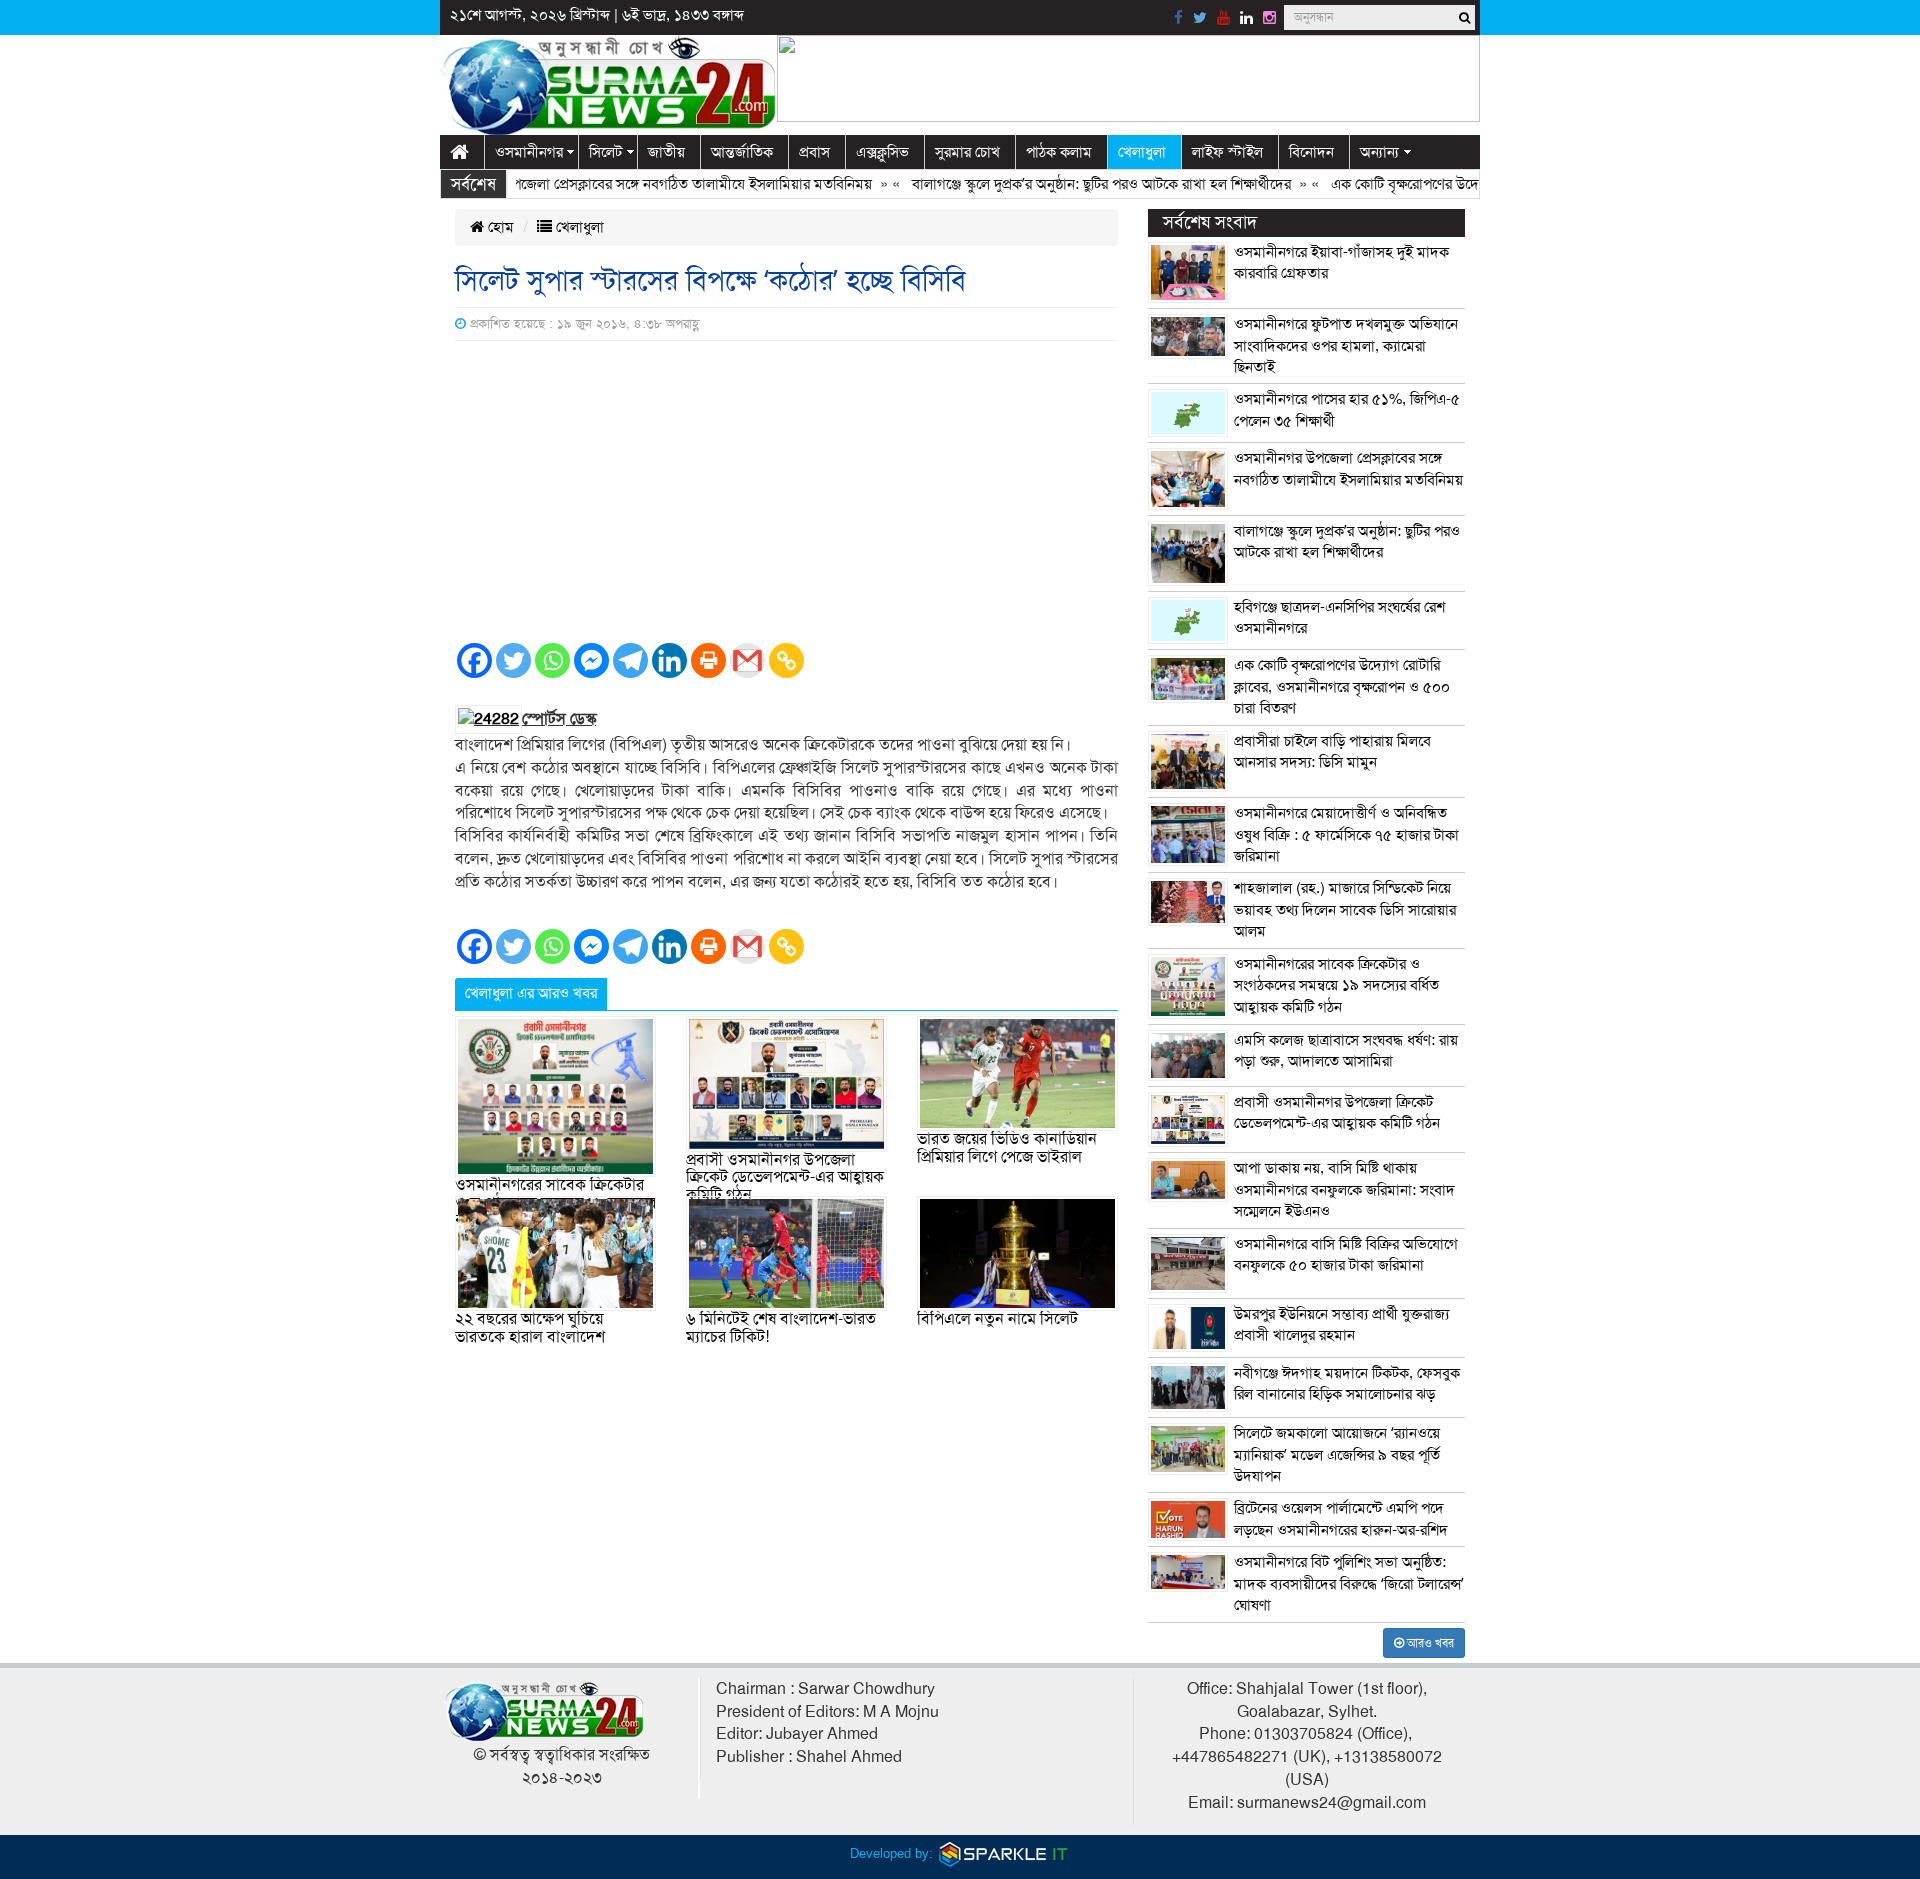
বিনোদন (1311, 152)
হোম (499, 227)
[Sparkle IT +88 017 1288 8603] (1004, 1853)
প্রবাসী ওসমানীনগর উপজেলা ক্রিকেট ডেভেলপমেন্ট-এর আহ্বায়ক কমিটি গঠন (785, 1177)
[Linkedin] (669, 660)
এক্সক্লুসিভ (882, 152)
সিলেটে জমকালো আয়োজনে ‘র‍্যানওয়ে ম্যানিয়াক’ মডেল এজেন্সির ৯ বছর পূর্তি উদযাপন (1337, 1454)
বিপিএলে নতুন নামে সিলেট (997, 1319)
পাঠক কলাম (1059, 152)
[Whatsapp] (552, 660)
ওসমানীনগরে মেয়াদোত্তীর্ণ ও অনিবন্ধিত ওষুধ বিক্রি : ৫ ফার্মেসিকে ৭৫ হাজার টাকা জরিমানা (1346, 834)
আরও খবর (1429, 1643)
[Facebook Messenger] (591, 660)
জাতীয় (666, 152)
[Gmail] (747, 660)
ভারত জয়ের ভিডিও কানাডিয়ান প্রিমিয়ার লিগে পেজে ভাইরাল (1007, 1148)
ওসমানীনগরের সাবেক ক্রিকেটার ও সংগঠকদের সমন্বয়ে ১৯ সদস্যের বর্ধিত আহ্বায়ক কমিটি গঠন (1336, 985)
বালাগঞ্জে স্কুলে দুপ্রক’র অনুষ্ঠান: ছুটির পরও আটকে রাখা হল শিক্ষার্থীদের (1062, 184)
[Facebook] (474, 660)
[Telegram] (630, 660)
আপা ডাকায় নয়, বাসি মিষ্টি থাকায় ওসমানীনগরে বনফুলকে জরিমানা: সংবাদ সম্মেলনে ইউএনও (1344, 1189)
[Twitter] (513, 660)
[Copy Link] (786, 660)
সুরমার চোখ (967, 152)
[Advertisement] (786, 491)
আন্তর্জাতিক (742, 152)
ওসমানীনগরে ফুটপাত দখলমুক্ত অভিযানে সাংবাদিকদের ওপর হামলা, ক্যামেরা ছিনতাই (1346, 345)
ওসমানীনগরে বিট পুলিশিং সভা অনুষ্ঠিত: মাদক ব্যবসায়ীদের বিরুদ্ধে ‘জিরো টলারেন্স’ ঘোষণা (1349, 1583)
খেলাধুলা (1142, 152)
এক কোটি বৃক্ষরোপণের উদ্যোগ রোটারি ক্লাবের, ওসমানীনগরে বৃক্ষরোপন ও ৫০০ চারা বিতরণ (1342, 686)
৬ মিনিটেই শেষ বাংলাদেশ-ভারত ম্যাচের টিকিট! (781, 1328)
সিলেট (605, 152)
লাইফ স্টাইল (1227, 152)
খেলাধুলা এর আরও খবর (531, 993)
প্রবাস (814, 152)
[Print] (708, 660)
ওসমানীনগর (529, 152)
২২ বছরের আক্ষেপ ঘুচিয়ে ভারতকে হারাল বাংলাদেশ (530, 1328)
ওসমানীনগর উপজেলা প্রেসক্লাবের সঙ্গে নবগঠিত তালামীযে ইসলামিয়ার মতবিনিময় (612, 184)
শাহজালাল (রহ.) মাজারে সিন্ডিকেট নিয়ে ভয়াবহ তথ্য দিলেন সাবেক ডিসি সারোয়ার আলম (1345, 909)
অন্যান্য (1379, 152)
